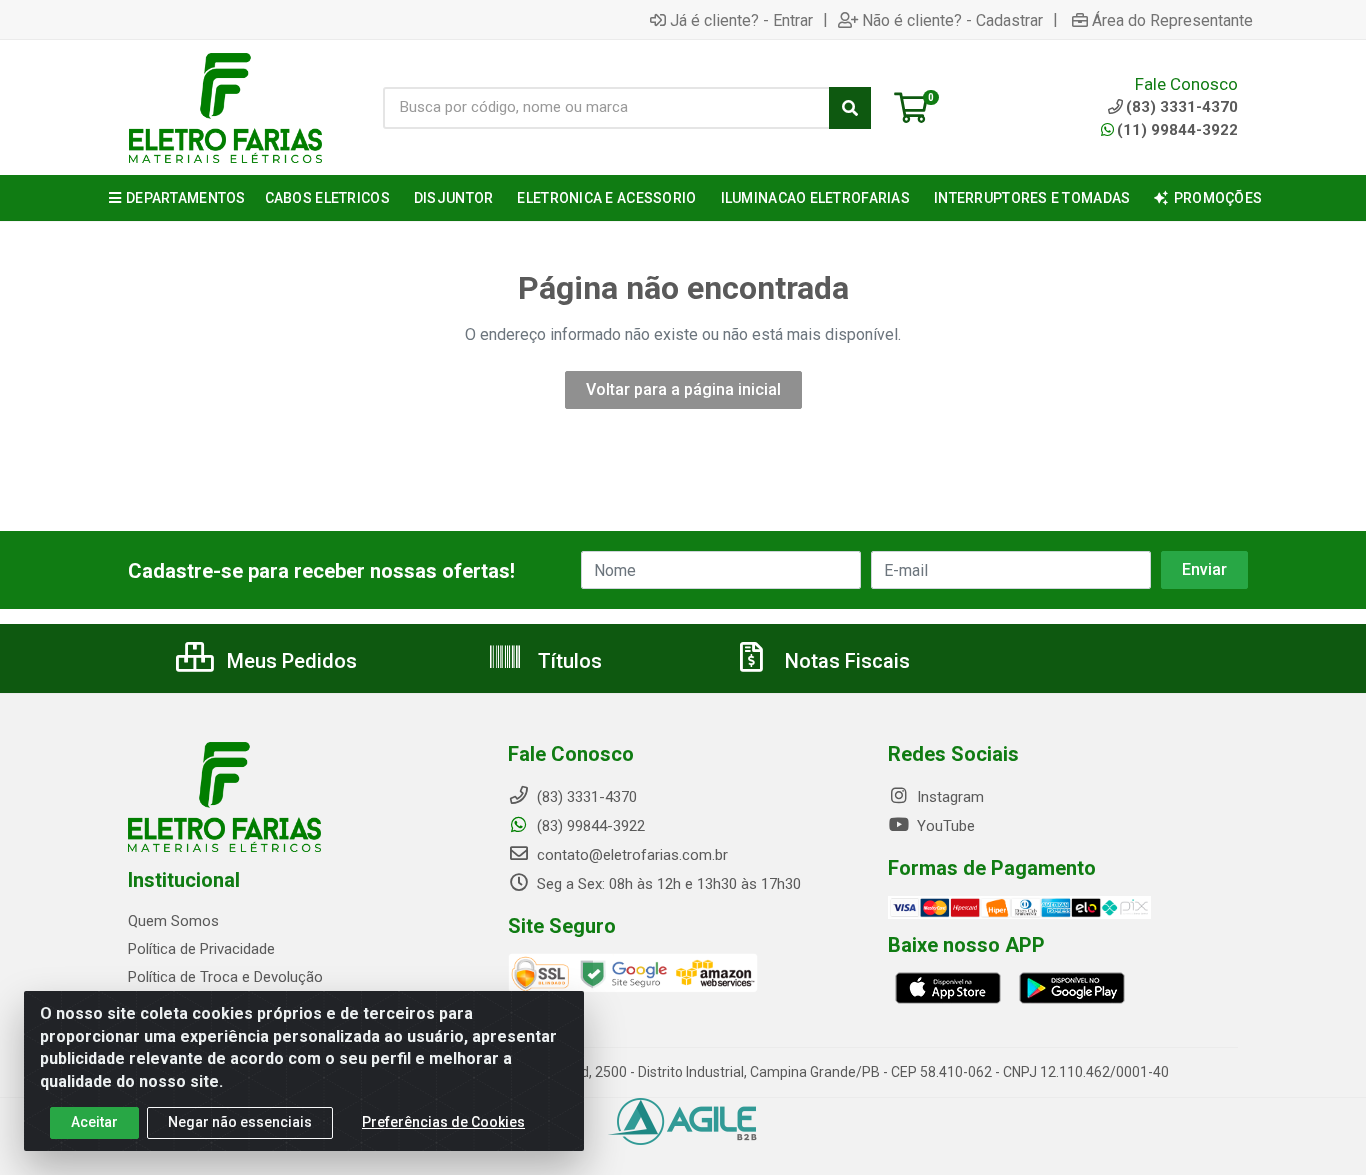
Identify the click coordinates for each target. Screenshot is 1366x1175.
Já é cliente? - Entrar (741, 20)
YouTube (944, 826)
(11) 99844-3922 (1177, 130)
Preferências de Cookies (443, 1122)
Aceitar (94, 1122)
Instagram (948, 797)
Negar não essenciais (240, 1122)
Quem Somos (173, 921)
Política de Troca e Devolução (225, 977)
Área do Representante (1172, 20)
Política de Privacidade (201, 949)
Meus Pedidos (289, 661)
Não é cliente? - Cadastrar (952, 20)
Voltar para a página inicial (683, 389)
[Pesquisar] (850, 108)
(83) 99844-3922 (589, 826)
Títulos (567, 661)
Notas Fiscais (845, 661)
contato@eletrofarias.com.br (630, 855)
